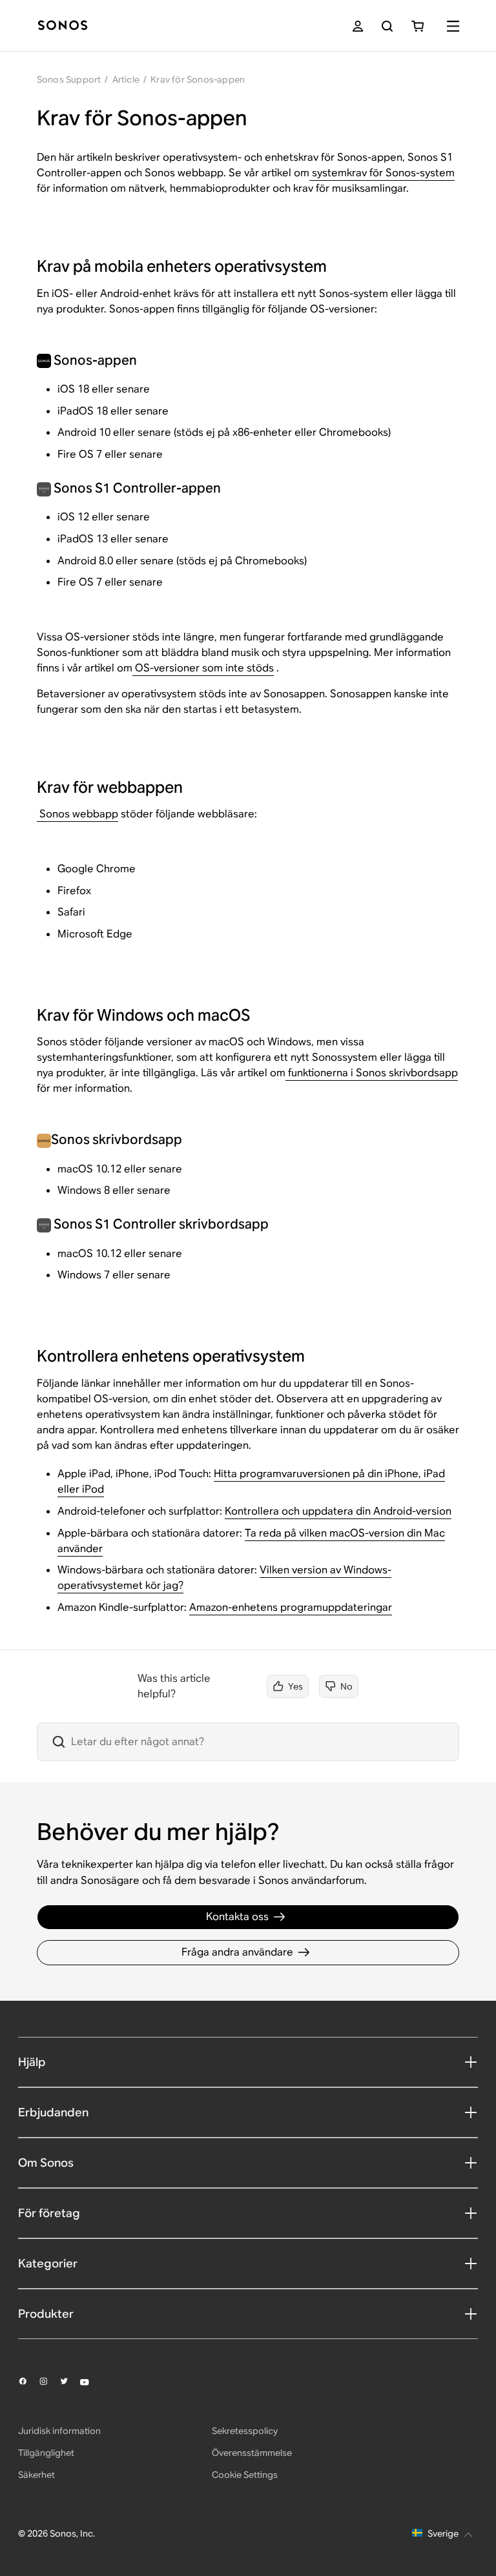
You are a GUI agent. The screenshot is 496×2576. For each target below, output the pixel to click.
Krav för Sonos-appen (198, 79)
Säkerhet (36, 2475)
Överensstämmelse (252, 2453)
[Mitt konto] (358, 26)
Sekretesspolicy (245, 2431)
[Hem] (63, 26)
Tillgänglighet (46, 2453)
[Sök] (387, 26)
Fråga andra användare (237, 1952)
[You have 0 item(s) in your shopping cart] (418, 26)
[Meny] (453, 26)
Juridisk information (59, 2431)
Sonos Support (69, 79)
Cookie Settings (245, 2475)
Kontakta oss (237, 1917)
